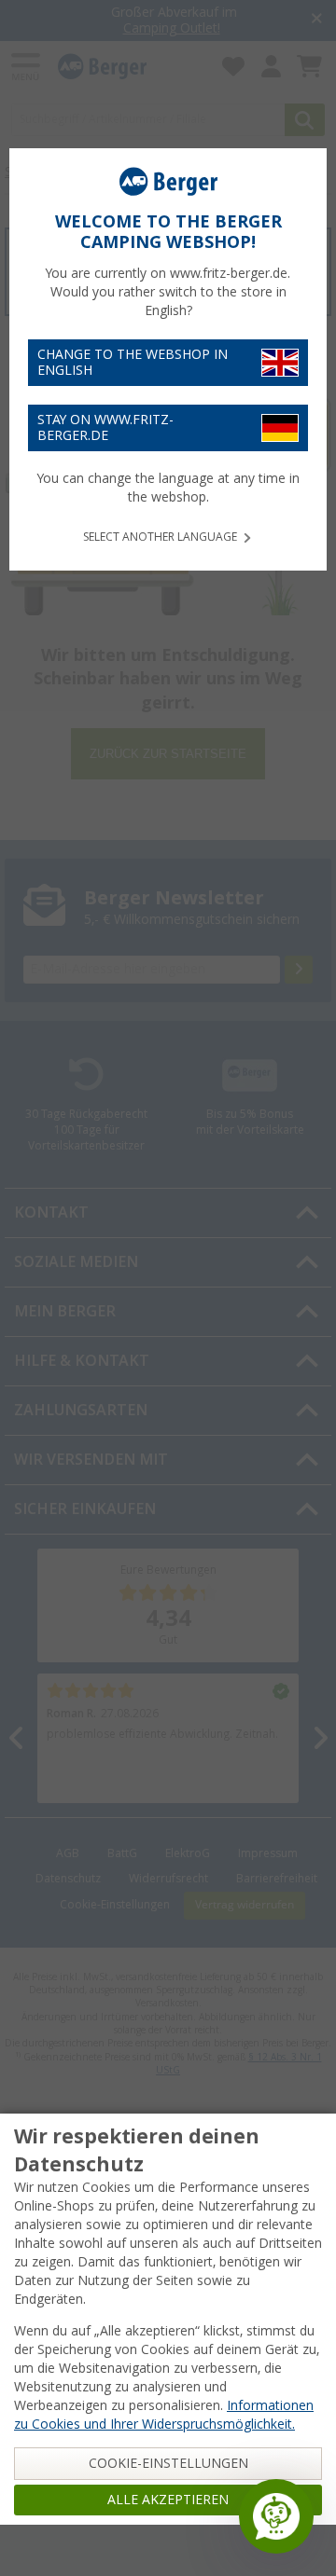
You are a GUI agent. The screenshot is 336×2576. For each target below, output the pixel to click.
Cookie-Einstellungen (168, 2463)
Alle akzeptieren (168, 2500)
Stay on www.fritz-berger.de (105, 427)
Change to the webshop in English (133, 362)
